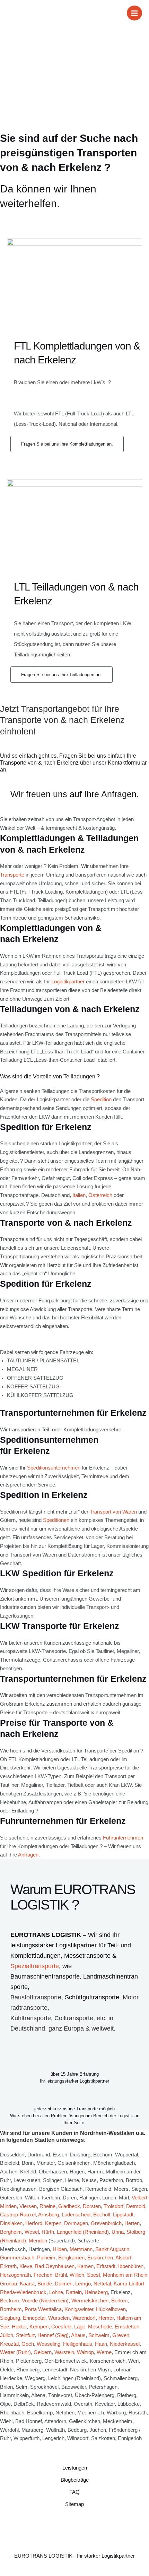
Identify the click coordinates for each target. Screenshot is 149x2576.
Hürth (48, 2232)
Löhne (56, 2292)
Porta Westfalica (43, 2309)
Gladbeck (69, 2206)
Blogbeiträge (75, 2480)
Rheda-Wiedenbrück (23, 2292)
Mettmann (81, 2249)
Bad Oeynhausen (55, 2266)
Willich (77, 2275)
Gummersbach (17, 2258)
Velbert (139, 2198)
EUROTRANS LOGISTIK (46, 1935)
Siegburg (10, 2318)
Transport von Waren (113, 1512)
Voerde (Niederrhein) (45, 2301)
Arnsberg (49, 2215)
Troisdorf (113, 2206)
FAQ (74, 2492)
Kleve (26, 2266)
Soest (94, 2275)
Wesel (32, 2232)
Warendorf (84, 2318)
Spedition (101, 1100)
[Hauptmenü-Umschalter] (134, 13)
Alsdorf (123, 2258)
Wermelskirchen (90, 2301)
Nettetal (102, 2284)
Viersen (28, 2206)
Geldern (43, 2352)
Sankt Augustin (112, 2249)
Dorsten (92, 2206)
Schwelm (99, 2335)
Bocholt (102, 2215)
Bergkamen (71, 2258)
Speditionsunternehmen (54, 1468)
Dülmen (64, 2284)
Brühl (61, 2275)
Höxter (19, 2327)
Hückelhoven (111, 2309)
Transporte (12, 875)
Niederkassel (125, 2344)
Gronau (8, 2284)
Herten (132, 2223)
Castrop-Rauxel (18, 2215)
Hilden (60, 2249)
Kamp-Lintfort (129, 2284)
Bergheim (11, 2232)
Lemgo (83, 2284)
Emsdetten (127, 2327)
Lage (80, 2327)
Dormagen (76, 2223)
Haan (101, 2344)
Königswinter (79, 2309)
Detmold (136, 2206)
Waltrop (85, 2352)
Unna (118, 2232)
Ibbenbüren (131, 2266)
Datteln (74, 2292)
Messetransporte (88, 1956)
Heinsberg (96, 2292)
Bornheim (11, 2309)
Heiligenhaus (78, 2344)
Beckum (10, 2301)
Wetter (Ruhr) (15, 2352)
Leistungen (75, 2468)
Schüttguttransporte (92, 1997)
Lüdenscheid (76, 2215)
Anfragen (28, 1855)
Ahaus (78, 2335)
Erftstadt (106, 2266)
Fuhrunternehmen (123, 1838)
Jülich (7, 2335)
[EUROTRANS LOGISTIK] (16, 13)
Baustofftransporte (36, 1997)
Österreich (100, 1195)
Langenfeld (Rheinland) (83, 2232)
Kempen (39, 2327)
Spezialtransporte (35, 1966)
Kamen (85, 2266)
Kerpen (53, 2223)
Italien (79, 1195)
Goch (28, 2344)
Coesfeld (61, 2327)
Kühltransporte (31, 2018)
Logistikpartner (68, 982)
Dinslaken (11, 2223)
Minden (8, 2206)
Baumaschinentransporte (45, 1976)
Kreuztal (9, 2344)
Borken (119, 2301)
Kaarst (27, 2284)
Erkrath (8, 2266)
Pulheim (46, 2258)
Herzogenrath (15, 2275)
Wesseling (49, 2344)
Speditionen (56, 1520)
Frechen (43, 2275)
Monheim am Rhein (125, 2275)
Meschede (100, 2327)
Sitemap (74, 2504)
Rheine (47, 2206)
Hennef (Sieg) (53, 2335)
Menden (38, 2241)
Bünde (45, 2284)
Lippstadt (123, 2215)
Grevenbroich (106, 2223)
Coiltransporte (74, 2018)
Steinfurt (25, 2335)
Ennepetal (34, 2318)
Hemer (106, 2318)
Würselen (59, 2318)
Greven (121, 2335)
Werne (104, 2352)
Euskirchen (100, 2258)
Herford (34, 2223)
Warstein (64, 2352)
